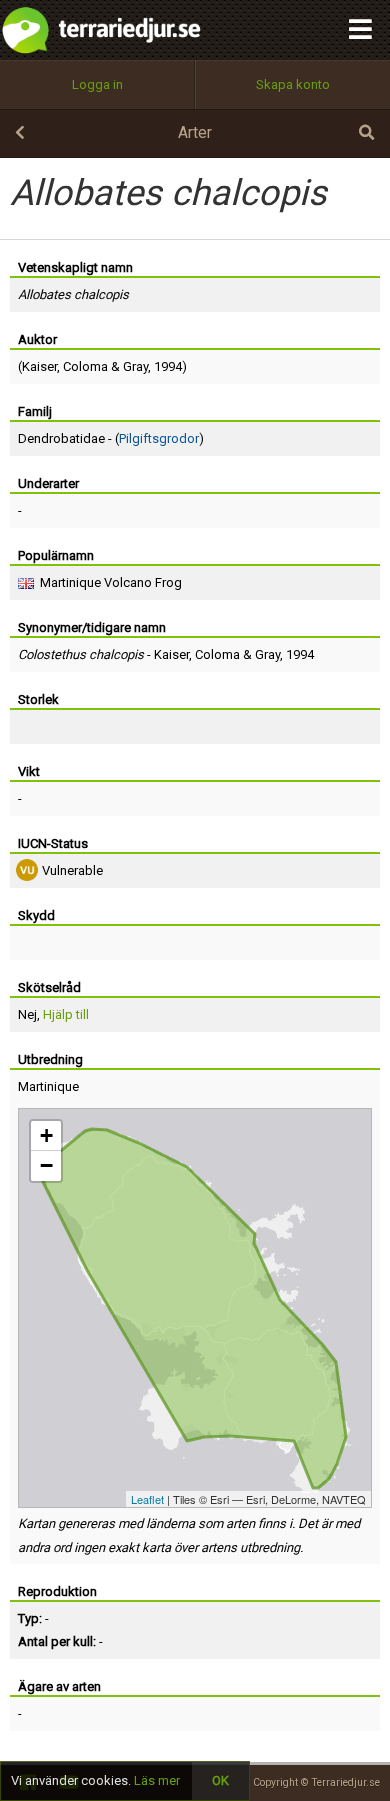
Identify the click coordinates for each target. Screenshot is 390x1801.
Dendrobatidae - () (111, 438)
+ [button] (46, 1135)
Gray (135, 366)
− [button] (46, 1165)
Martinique (48, 1086)
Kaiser (39, 366)
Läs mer (157, 1780)
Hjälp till (66, 1014)
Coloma (85, 366)
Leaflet (147, 1499)
